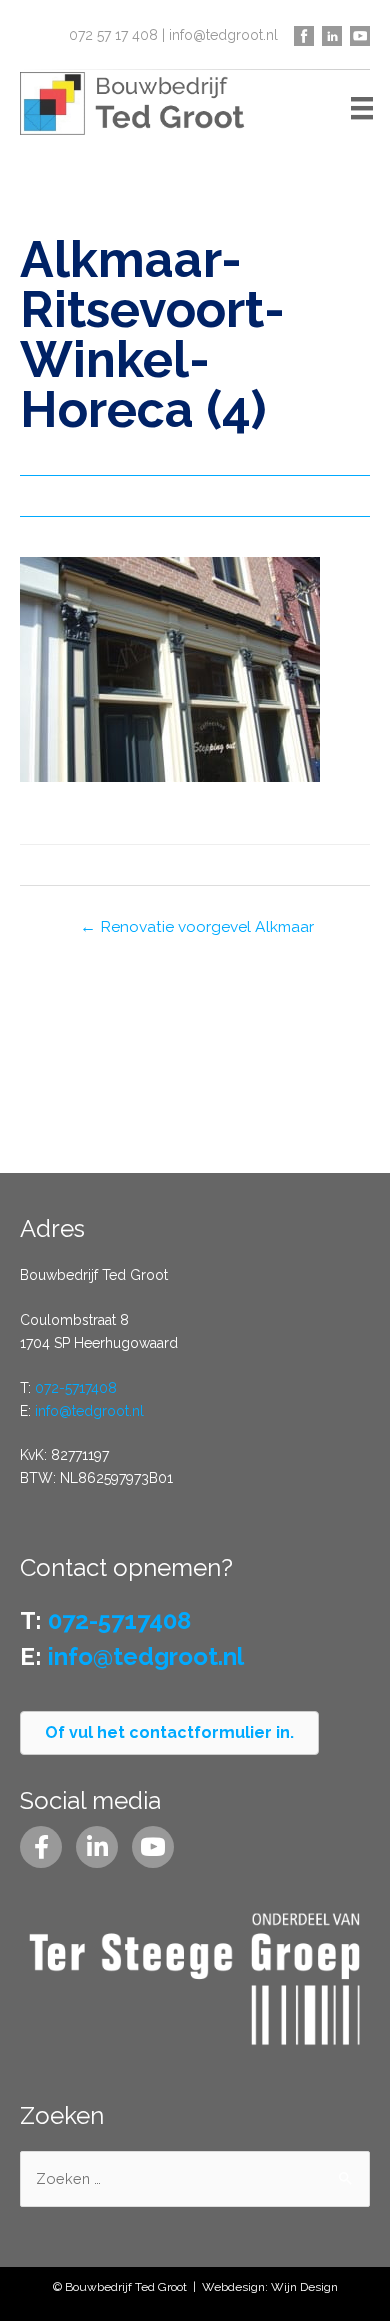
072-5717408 (76, 1388)
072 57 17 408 (113, 35)
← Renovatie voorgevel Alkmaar (197, 926)
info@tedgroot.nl (223, 35)
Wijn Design (304, 2287)
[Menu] (362, 108)
